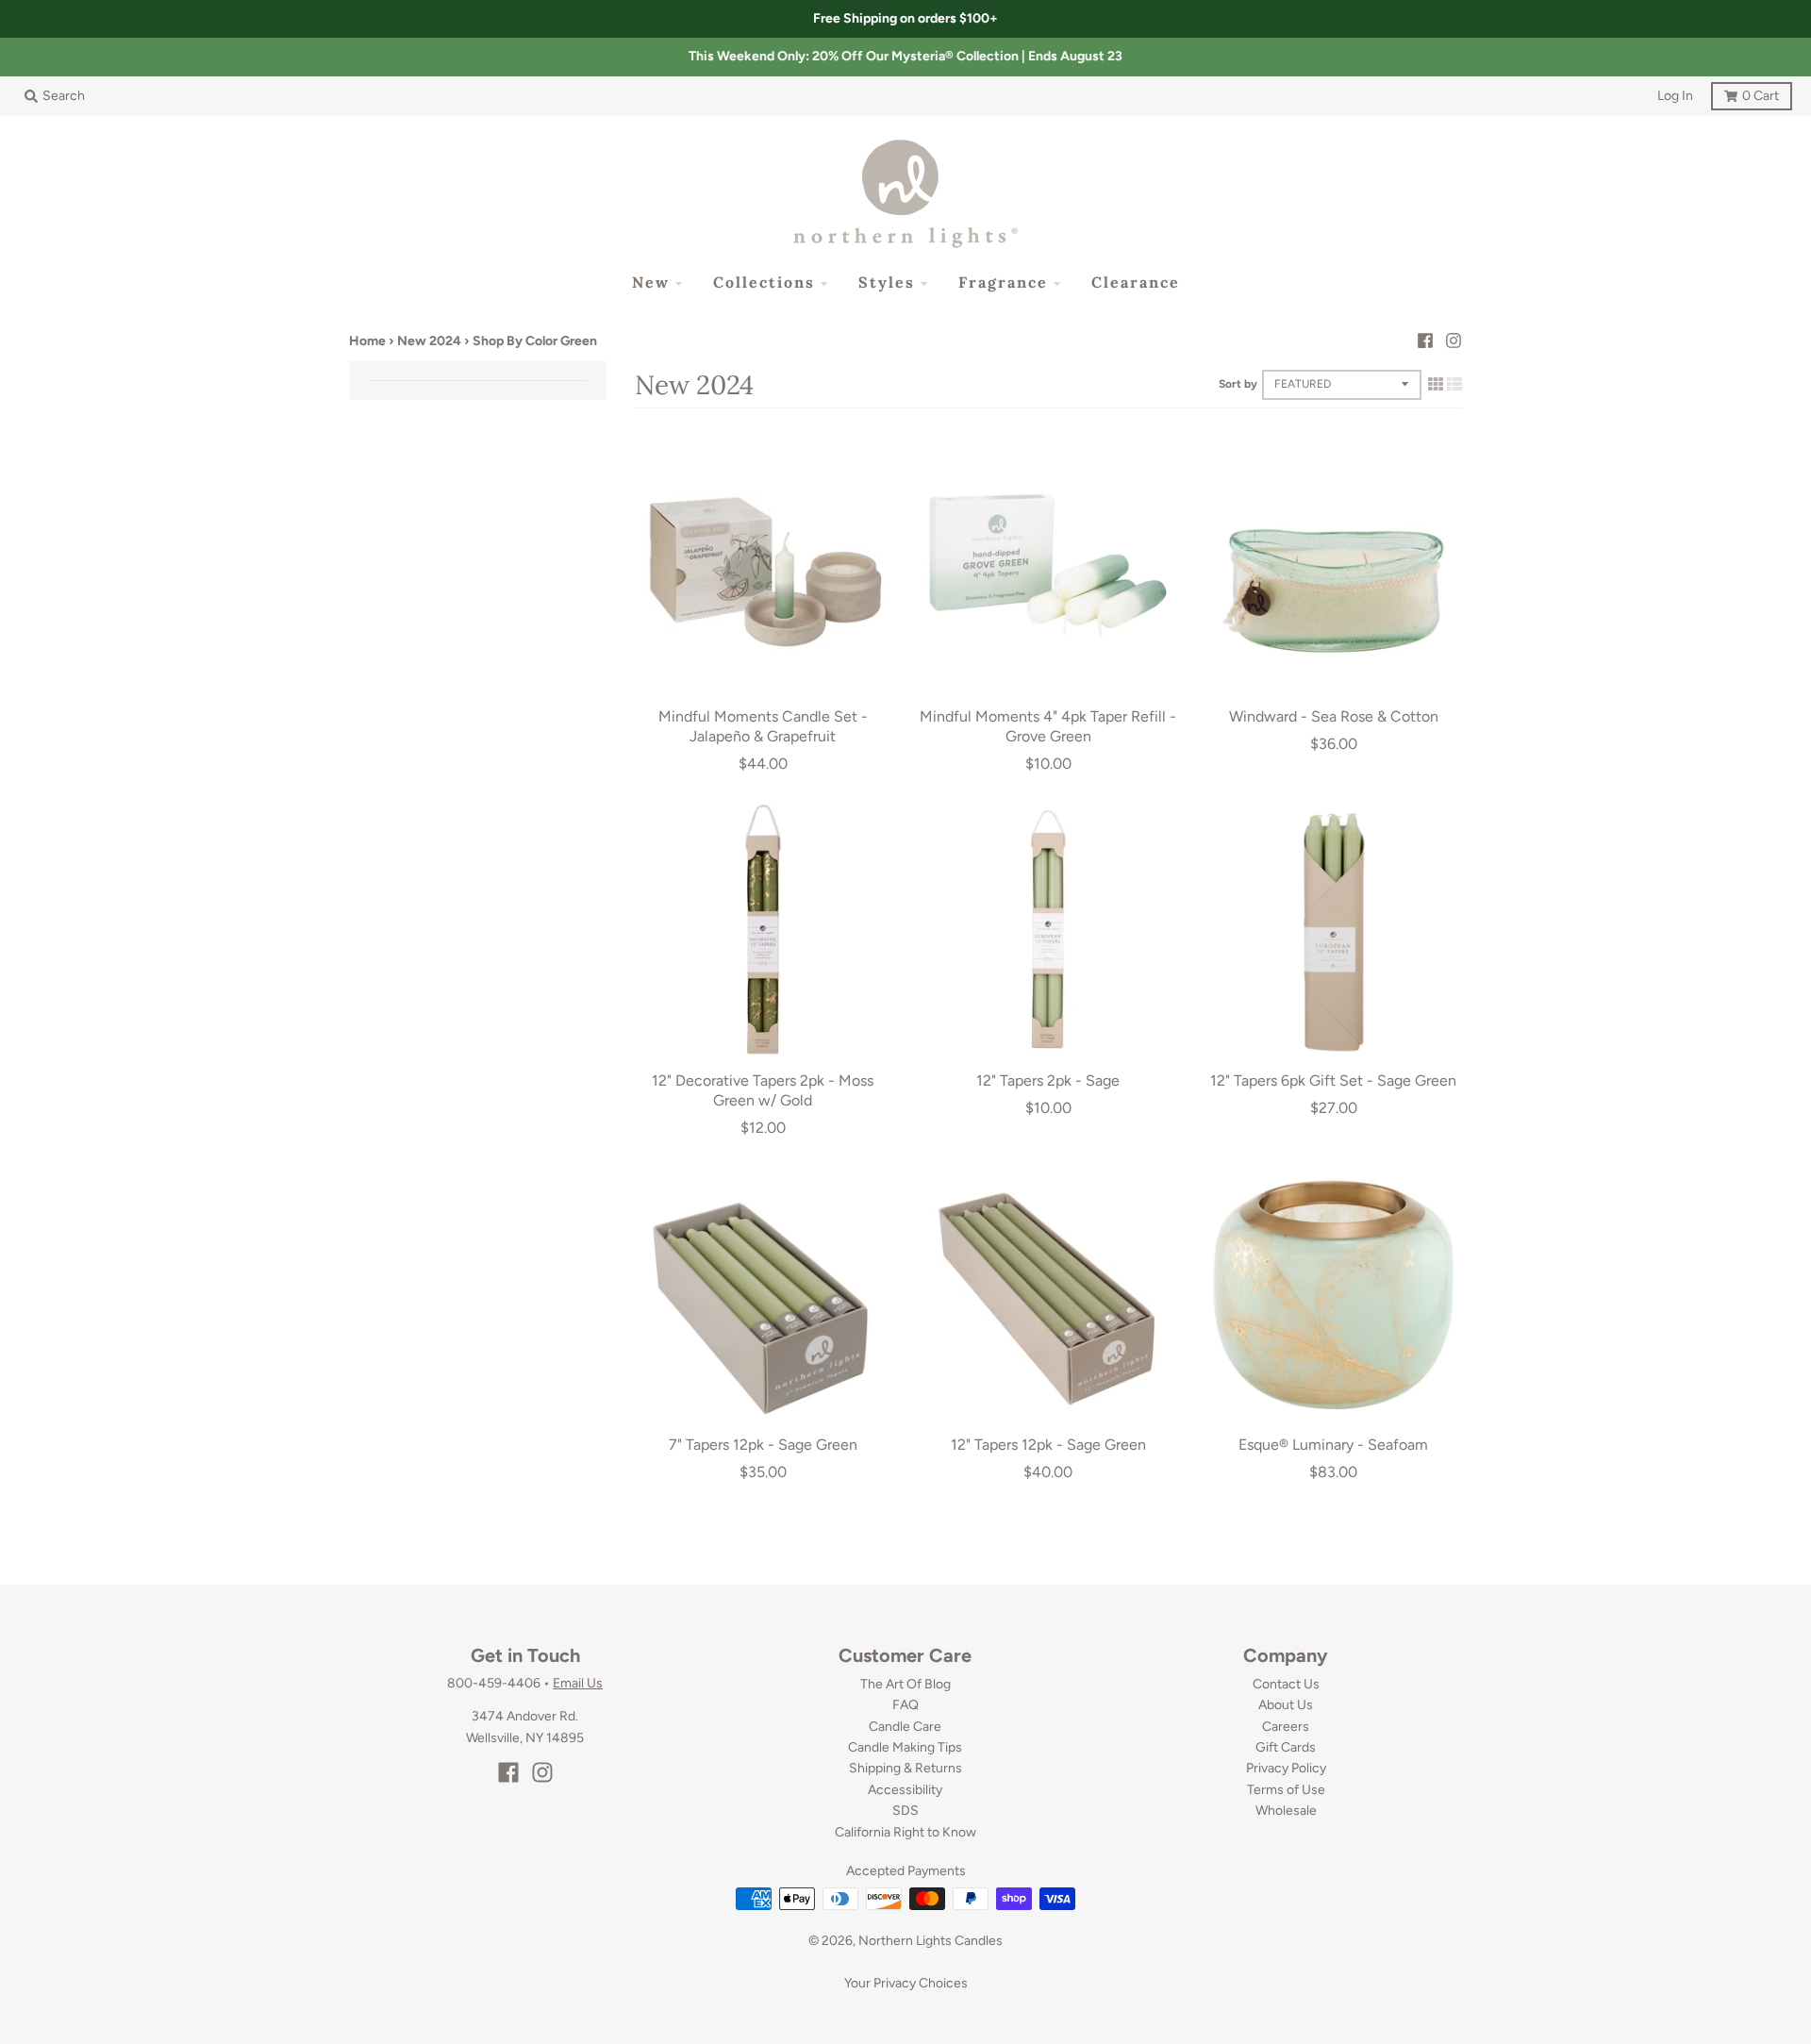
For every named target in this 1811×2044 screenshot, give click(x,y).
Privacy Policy (1286, 1768)
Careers (1286, 1727)
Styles (887, 282)
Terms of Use (1286, 1790)
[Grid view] (1436, 384)
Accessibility (905, 1790)
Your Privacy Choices (906, 1983)
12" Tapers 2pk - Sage (1048, 1080)
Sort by (1238, 384)
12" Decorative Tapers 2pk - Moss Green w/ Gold (763, 1090)
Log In (1675, 96)
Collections (764, 282)
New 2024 (429, 341)
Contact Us (1286, 1684)
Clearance (1136, 282)
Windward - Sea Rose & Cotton (1334, 716)
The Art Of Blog (905, 1684)
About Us (1286, 1705)
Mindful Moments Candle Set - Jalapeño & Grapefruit (763, 726)
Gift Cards (1286, 1747)
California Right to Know (905, 1832)
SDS (905, 1811)
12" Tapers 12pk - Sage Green (1048, 1445)
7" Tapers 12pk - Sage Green (763, 1445)
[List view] (1454, 384)
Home (367, 341)
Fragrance (1003, 282)
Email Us (578, 1683)
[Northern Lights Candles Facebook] (1425, 341)
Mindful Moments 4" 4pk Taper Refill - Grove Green (1048, 726)
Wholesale (1286, 1811)
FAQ (905, 1705)
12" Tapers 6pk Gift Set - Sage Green (1333, 1080)
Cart (1745, 93)
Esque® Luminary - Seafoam (1333, 1445)
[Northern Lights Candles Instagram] (1454, 341)
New (651, 282)
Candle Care (905, 1727)
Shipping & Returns (905, 1768)
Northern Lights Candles (930, 1941)
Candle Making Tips (905, 1747)
